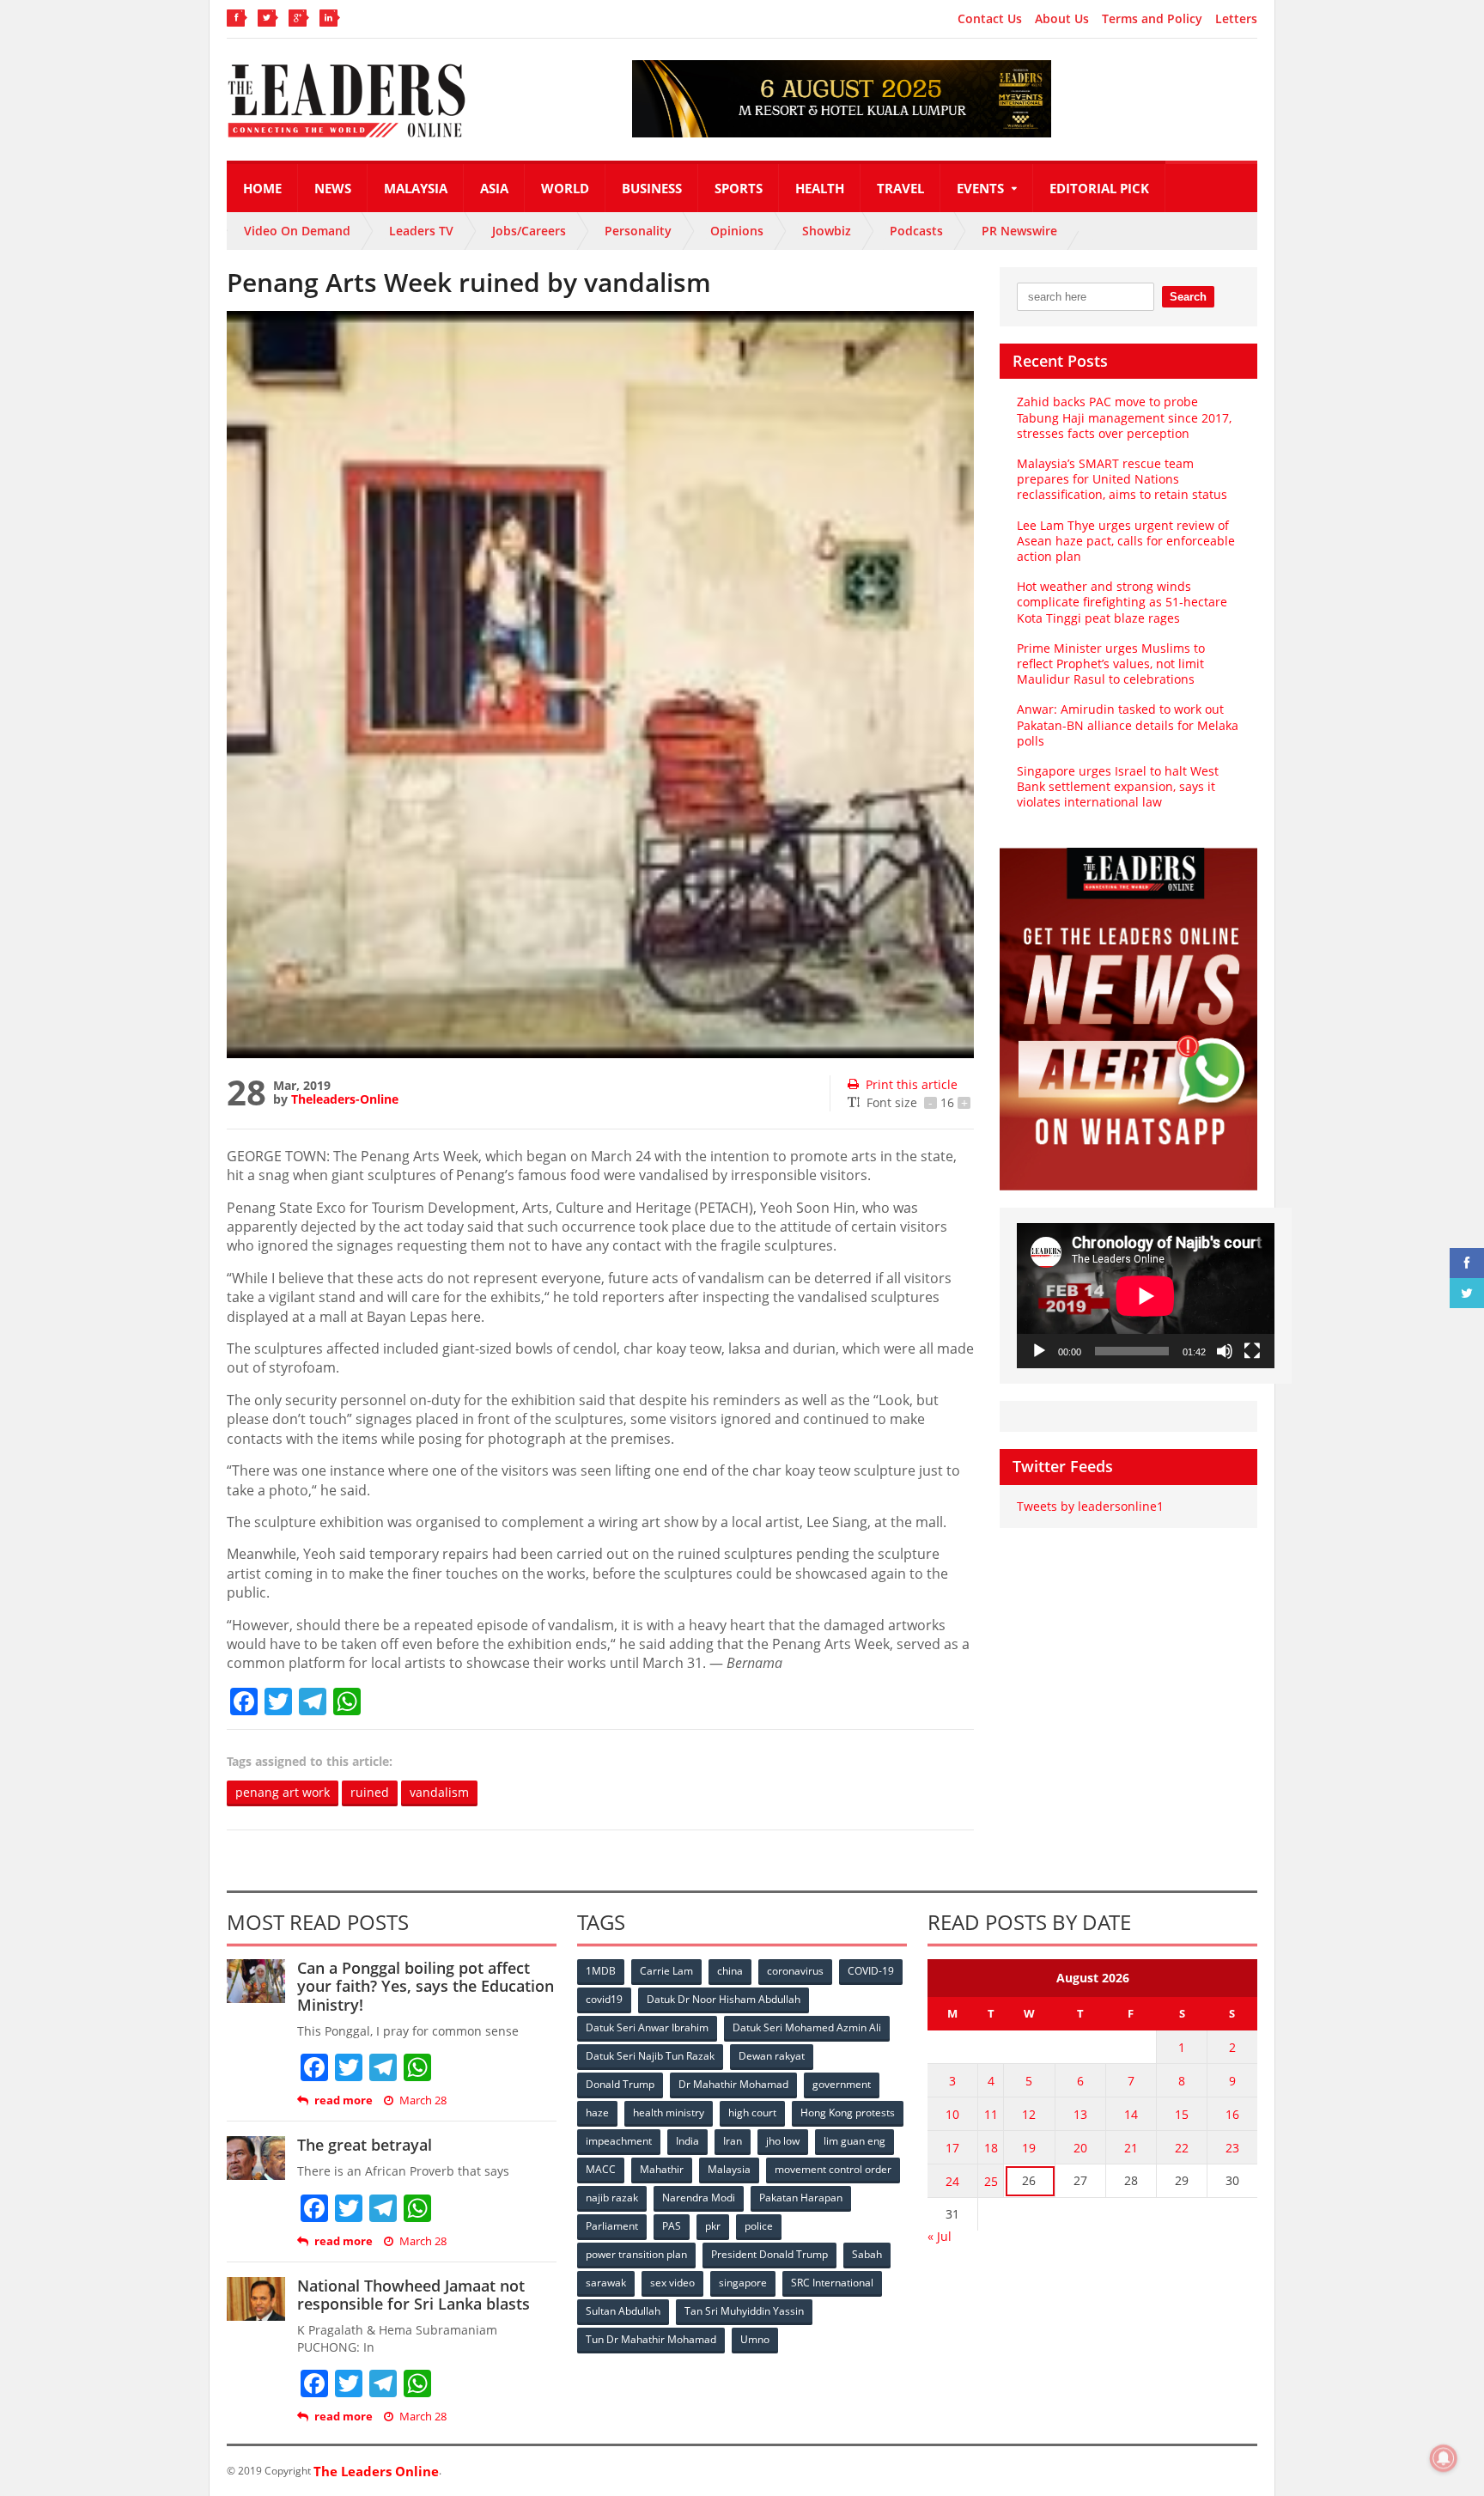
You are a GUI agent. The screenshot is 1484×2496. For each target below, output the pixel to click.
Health (820, 188)
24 (952, 2181)
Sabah (867, 2254)
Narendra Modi (699, 2198)
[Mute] (1225, 1351)
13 (1080, 2114)
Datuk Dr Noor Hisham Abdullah (724, 1999)
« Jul (940, 2236)
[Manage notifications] (1444, 2458)
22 (1182, 2148)
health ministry (669, 2112)
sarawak (606, 2283)
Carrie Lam (666, 1971)
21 (1131, 2148)
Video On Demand (297, 231)
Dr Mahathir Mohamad (733, 2084)
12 (1029, 2114)
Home (262, 188)
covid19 (604, 1999)
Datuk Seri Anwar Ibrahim (647, 2027)
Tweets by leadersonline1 (1090, 1506)
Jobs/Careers (529, 231)
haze (597, 2112)
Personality (638, 231)
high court (752, 2112)
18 (991, 2148)
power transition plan (636, 2254)
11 (991, 2114)
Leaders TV (421, 231)
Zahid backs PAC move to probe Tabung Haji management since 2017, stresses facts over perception (1124, 417)
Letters (1236, 19)
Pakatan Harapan (801, 2198)
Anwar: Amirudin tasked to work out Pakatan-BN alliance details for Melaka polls (1128, 724)
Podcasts (916, 231)
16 (1232, 2114)
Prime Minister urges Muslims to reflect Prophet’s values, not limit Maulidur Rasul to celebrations (1111, 664)
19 (1029, 2148)
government (842, 2084)
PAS (672, 2226)
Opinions (737, 231)
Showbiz (827, 231)
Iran (733, 2141)
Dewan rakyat (772, 2056)
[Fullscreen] (1252, 1351)
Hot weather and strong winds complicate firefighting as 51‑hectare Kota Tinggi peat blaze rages (1122, 602)
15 (1182, 2114)
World (565, 188)
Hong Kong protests (848, 2112)
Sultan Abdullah (623, 2311)
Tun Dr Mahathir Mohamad (651, 2339)
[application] (1146, 1296)
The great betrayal (365, 2145)
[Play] (1039, 1351)
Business (652, 188)
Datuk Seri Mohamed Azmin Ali (807, 2027)
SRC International (832, 2283)
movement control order (833, 2169)
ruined (370, 1792)
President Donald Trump (769, 2254)
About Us (1062, 19)
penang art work (283, 1792)
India (687, 2141)
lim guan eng (855, 2141)
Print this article (912, 1084)
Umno (755, 2339)
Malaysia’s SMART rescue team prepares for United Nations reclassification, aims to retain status (1122, 479)
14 (1131, 2114)
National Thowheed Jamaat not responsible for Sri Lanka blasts (414, 2295)
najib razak (612, 2198)
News (333, 188)
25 (991, 2181)
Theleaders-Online (345, 1099)
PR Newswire (1019, 231)
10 (952, 2114)
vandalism (439, 1792)
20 (1080, 2148)
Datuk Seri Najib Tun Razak (650, 2056)
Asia (494, 188)
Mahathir (662, 2169)
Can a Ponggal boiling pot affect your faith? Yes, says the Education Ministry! (426, 1986)
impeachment (619, 2141)
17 (952, 2148)
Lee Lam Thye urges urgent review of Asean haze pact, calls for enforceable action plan (1126, 541)
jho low (783, 2141)
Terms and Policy (1152, 19)
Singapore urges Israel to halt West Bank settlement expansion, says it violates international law (1118, 786)
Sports (739, 188)
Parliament (612, 2226)
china (730, 1971)
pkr (713, 2226)
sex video (672, 2283)
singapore (743, 2283)
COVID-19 (871, 1971)
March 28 (423, 2100)
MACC (601, 2169)
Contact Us (990, 19)
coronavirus (795, 1971)
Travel (900, 188)
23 (1232, 2148)
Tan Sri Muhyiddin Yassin (744, 2311)
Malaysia (416, 188)
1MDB (601, 1971)
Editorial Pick (1099, 188)
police (759, 2226)
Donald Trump (620, 2084)
